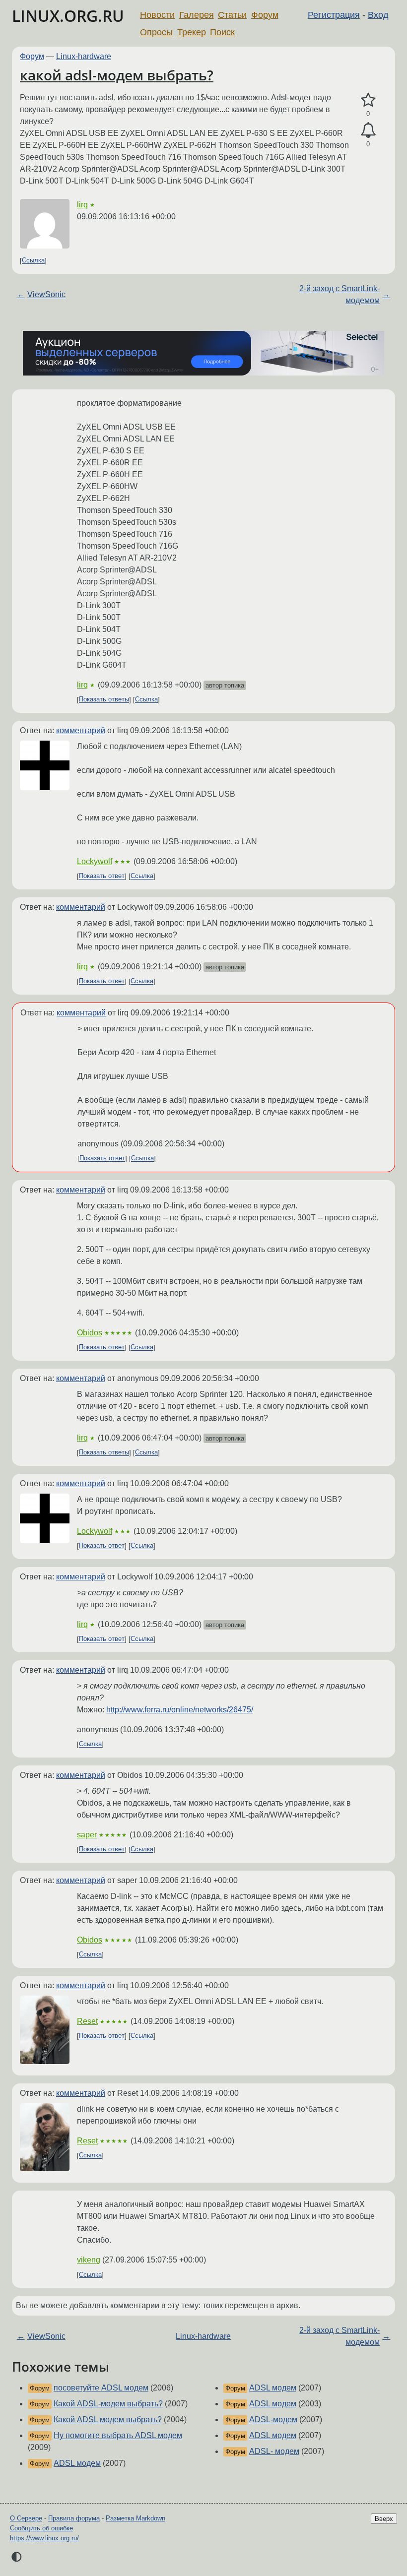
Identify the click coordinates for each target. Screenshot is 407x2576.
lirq (82, 205)
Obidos (90, 1333)
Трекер (192, 32)
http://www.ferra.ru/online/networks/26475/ (180, 1710)
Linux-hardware (84, 56)
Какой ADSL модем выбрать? (108, 2419)
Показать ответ (102, 876)
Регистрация (334, 15)
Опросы (156, 32)
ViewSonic (46, 294)
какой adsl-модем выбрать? (117, 75)
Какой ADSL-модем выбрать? (108, 2404)
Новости (157, 15)
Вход (378, 15)
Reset (87, 2021)
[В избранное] (368, 100)
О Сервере (26, 2518)
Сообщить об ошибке (41, 2528)
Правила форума (74, 2518)
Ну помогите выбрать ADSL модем (118, 2435)
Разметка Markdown (136, 2518)
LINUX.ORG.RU (68, 16)
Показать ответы (104, 700)
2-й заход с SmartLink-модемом (339, 294)
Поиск (222, 32)
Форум (265, 15)
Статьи (232, 15)
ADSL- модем (274, 2451)
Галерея (197, 15)
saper (87, 1835)
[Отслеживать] (368, 130)
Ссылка (33, 261)
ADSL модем (77, 2463)
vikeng (89, 2260)
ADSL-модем (273, 2419)
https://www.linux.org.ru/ (44, 2538)
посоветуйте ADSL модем (101, 2388)
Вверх (384, 2519)
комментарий (81, 730)
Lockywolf (95, 861)
